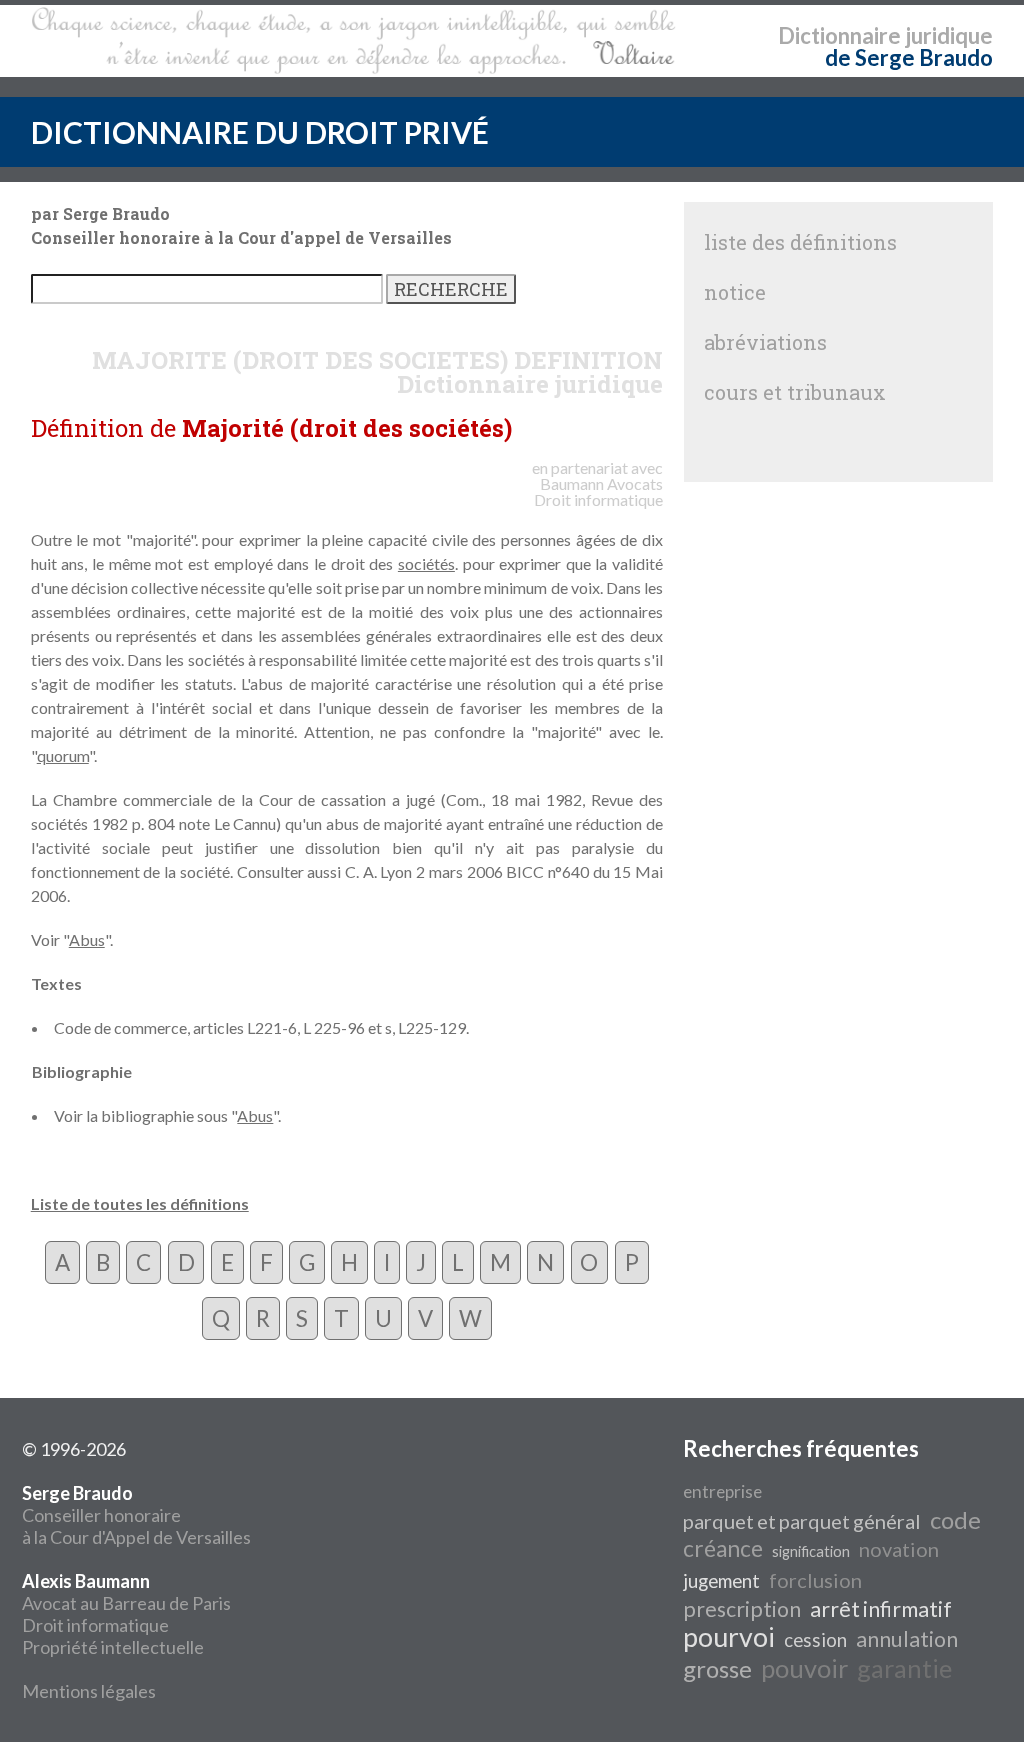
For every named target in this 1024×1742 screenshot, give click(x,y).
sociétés (426, 563)
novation (899, 1549)
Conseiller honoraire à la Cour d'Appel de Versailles (136, 1515)
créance (723, 1548)
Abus (87, 939)
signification (811, 1551)
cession (815, 1640)
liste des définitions (800, 242)
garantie (904, 1668)
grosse (717, 1668)
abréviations (765, 342)
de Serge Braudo (909, 57)
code (955, 1519)
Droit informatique (95, 1625)
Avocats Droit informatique (598, 491)
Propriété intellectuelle (113, 1647)
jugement (721, 1581)
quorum (63, 755)
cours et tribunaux (795, 392)
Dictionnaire (839, 35)
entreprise (722, 1491)
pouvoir (804, 1668)
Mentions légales (89, 1691)
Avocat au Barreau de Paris (126, 1603)
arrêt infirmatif (881, 1609)
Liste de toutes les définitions (140, 1203)
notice (735, 292)
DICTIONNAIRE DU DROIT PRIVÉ (260, 132)
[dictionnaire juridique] (353, 41)
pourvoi (729, 1637)
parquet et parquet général (802, 1521)
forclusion (815, 1580)
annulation (907, 1639)
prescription (742, 1609)
